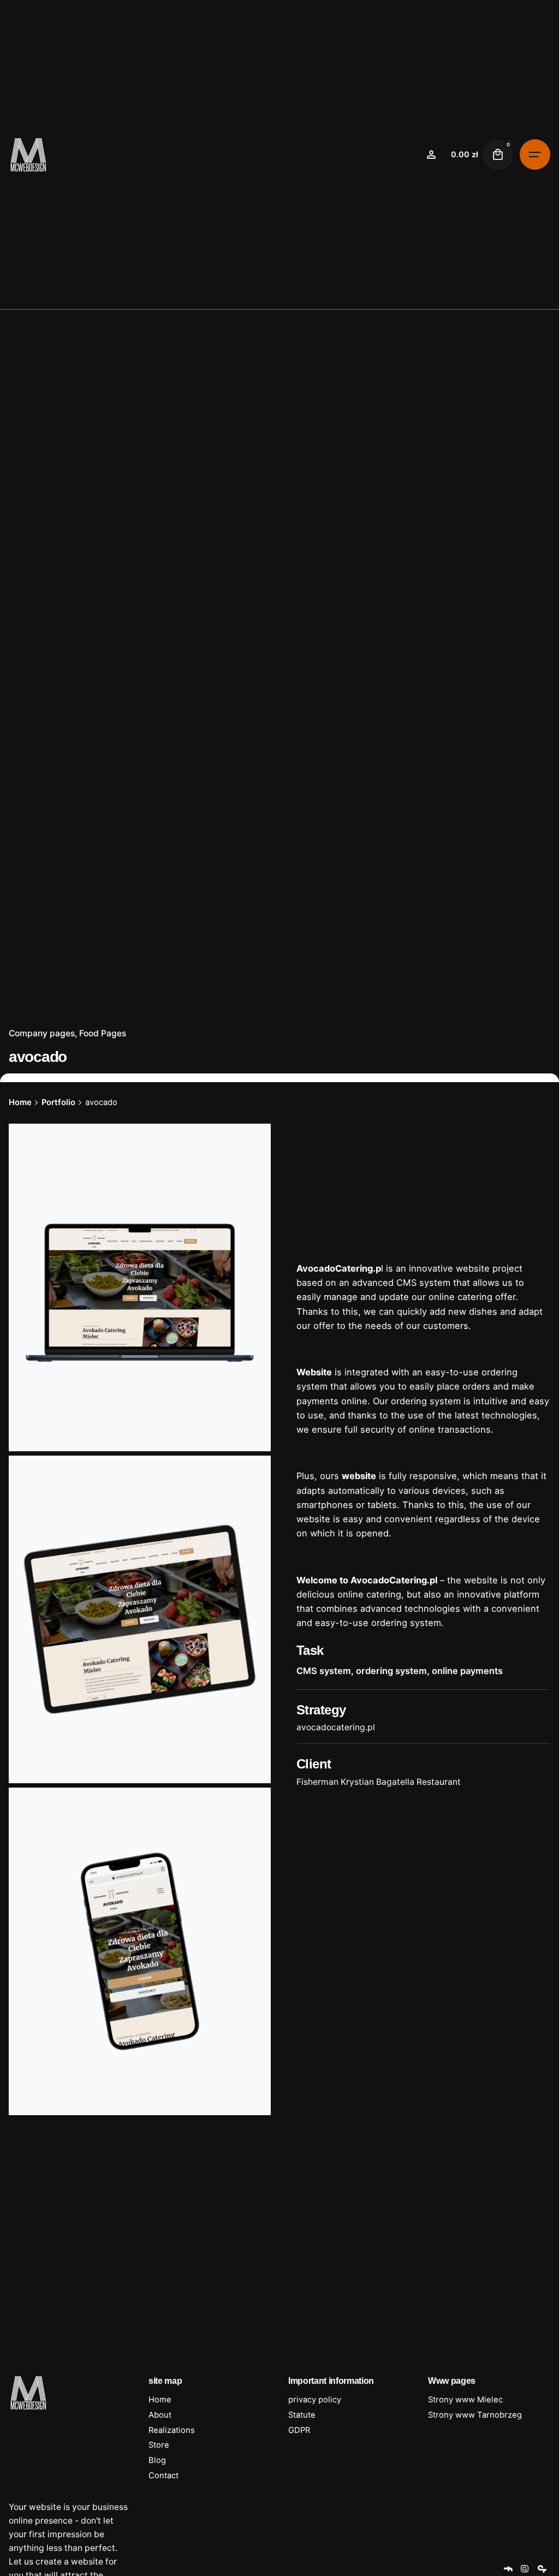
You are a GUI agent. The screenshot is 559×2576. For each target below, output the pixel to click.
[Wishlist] (431, 155)
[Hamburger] (535, 155)
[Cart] (498, 155)
